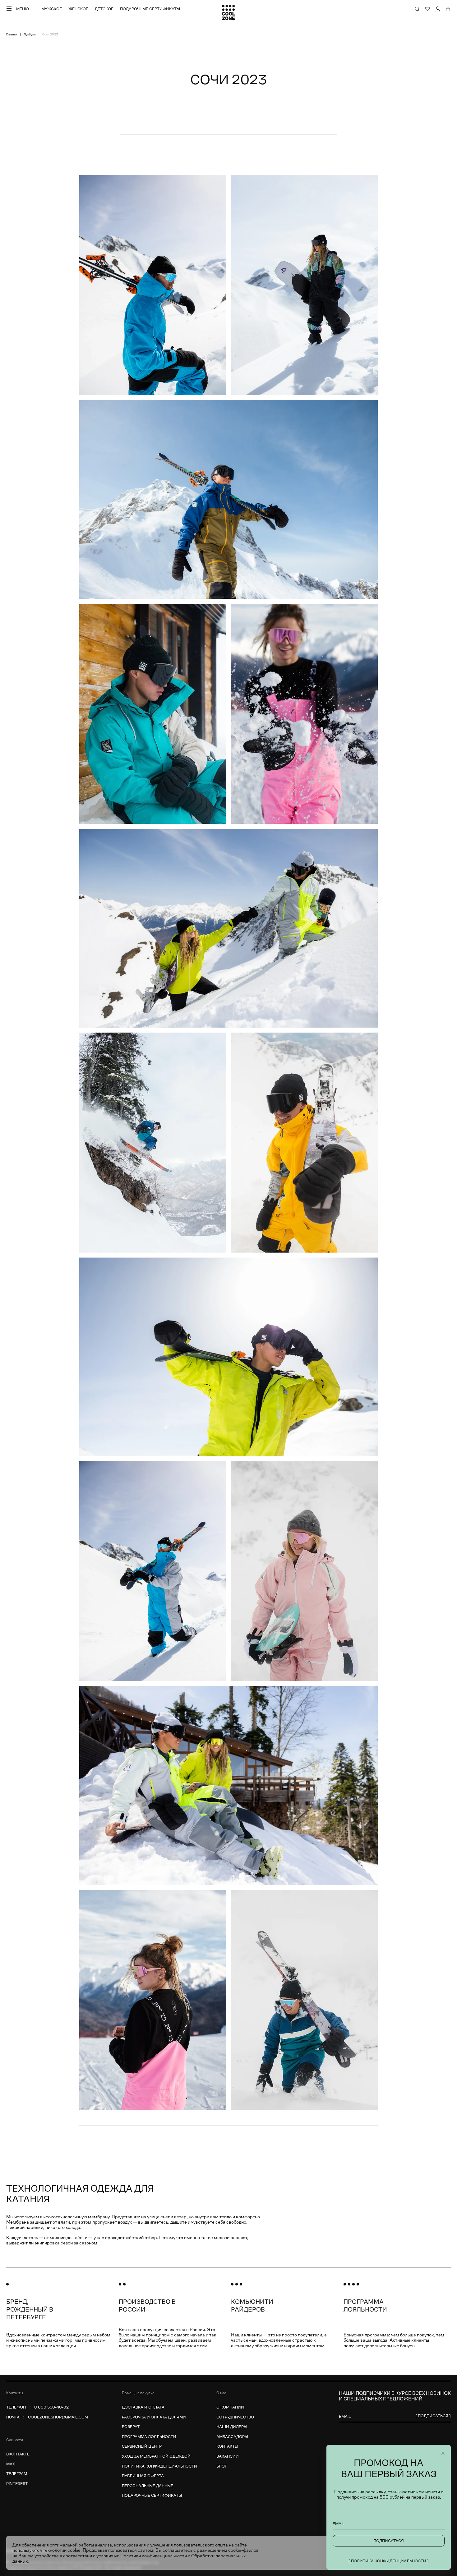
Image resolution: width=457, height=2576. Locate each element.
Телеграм (17, 2474)
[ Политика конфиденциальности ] (389, 2561)
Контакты (227, 2446)
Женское (78, 9)
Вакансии (228, 2456)
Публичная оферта (143, 2476)
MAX (11, 2464)
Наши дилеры (232, 2427)
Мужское (52, 9)
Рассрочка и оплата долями (154, 2417)
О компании (230, 2407)
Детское (104, 9)
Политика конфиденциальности (159, 2466)
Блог (222, 2466)
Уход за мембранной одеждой (156, 2456)
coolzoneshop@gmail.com (58, 2417)
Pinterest (17, 2484)
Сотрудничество (235, 2417)
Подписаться (389, 2541)
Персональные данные (148, 2486)
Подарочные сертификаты (150, 9)
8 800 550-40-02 (51, 2407)
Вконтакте (18, 2454)
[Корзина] (448, 9)
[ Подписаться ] (433, 2416)
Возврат (131, 2427)
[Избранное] (427, 9)
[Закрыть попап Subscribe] (443, 2453)
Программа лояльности (149, 2437)
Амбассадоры (232, 2437)
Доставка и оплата (143, 2407)
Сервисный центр (142, 2446)
